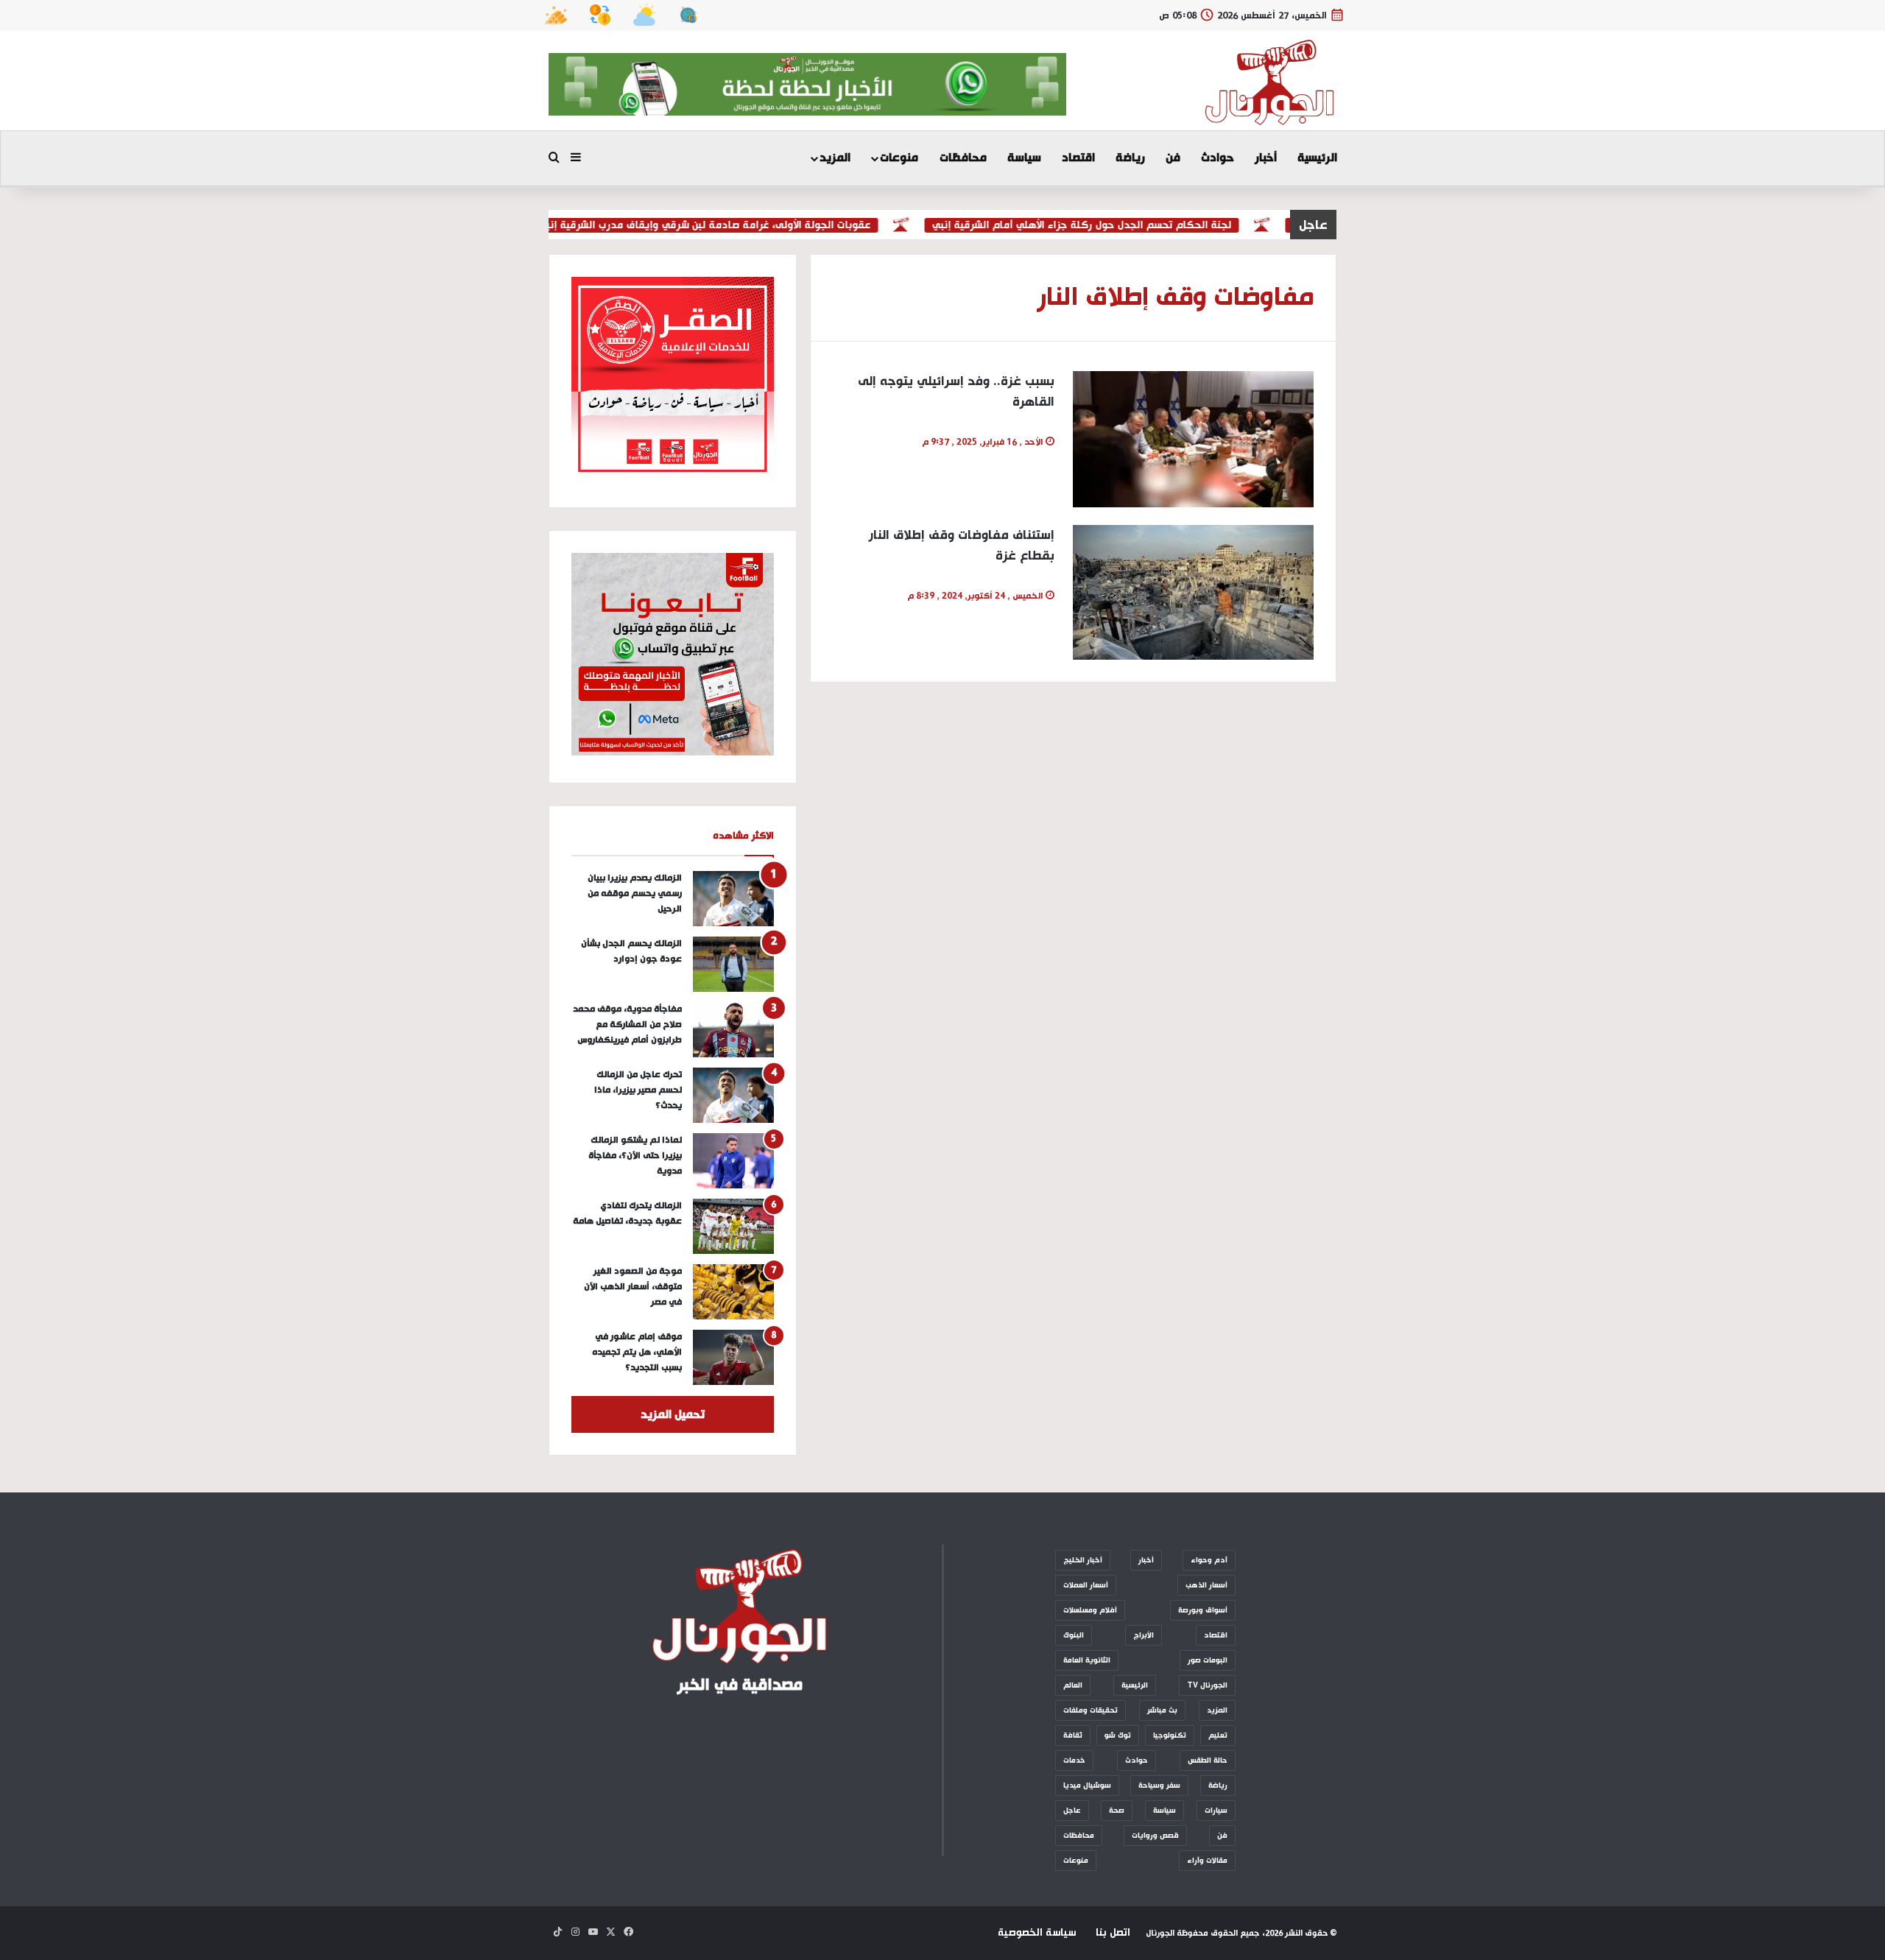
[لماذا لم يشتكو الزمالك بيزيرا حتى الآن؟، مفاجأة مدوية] (733, 1161)
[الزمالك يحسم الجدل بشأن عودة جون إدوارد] (733, 964)
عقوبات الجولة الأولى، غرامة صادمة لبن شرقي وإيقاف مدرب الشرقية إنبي (744, 225)
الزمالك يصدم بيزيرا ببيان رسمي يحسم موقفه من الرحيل (635, 893)
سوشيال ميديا (1087, 1785)
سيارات (1216, 1811)
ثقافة (1073, 1735)
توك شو (1118, 1735)
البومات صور (1208, 1660)
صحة (1117, 1811)
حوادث (1218, 158)
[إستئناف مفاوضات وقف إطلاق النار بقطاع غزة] (1193, 592)
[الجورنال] (1270, 82)
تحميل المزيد (673, 1415)
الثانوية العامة (1087, 1660)
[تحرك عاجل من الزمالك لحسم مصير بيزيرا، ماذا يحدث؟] (733, 1095)
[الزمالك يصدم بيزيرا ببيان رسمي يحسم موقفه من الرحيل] (733, 899)
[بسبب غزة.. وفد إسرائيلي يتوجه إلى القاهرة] (1193, 439)
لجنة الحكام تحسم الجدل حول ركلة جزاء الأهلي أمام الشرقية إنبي (1121, 225)
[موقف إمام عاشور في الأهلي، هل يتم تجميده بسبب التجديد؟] (733, 1357)
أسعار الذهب (1206, 1585)
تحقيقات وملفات (1091, 1710)
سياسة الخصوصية (1037, 1933)
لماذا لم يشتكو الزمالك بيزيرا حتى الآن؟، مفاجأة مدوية (635, 1156)
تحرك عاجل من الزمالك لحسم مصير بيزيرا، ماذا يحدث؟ (638, 1090)
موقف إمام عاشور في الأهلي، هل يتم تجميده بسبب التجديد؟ (637, 1352)
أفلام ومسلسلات (1090, 1610)
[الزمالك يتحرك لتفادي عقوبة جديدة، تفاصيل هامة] (733, 1226)
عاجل (1072, 1811)
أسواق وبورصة (1203, 1610)
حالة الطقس (1208, 1760)
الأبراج (1144, 1635)
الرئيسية (1317, 158)
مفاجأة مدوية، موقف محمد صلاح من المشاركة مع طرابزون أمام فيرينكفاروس (627, 1025)
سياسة (1024, 158)
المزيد (835, 158)
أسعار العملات (1086, 1585)
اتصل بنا (1113, 1933)
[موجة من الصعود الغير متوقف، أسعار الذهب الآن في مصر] (733, 1292)
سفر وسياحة (1159, 1785)
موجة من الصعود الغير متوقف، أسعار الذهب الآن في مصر (633, 1287)
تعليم (1218, 1735)
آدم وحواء (1209, 1560)
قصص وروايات (1155, 1836)
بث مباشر (1162, 1710)
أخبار (1266, 158)
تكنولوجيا (1170, 1735)
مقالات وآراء (1207, 1861)
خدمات (1074, 1760)
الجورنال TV (1207, 1685)
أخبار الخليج (1083, 1560)
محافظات (963, 158)
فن (1173, 158)
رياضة (1130, 158)
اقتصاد (1078, 158)
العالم (1073, 1685)
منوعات (899, 158)
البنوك (1074, 1635)
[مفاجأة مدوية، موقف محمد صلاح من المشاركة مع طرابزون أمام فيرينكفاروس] (733, 1030)
